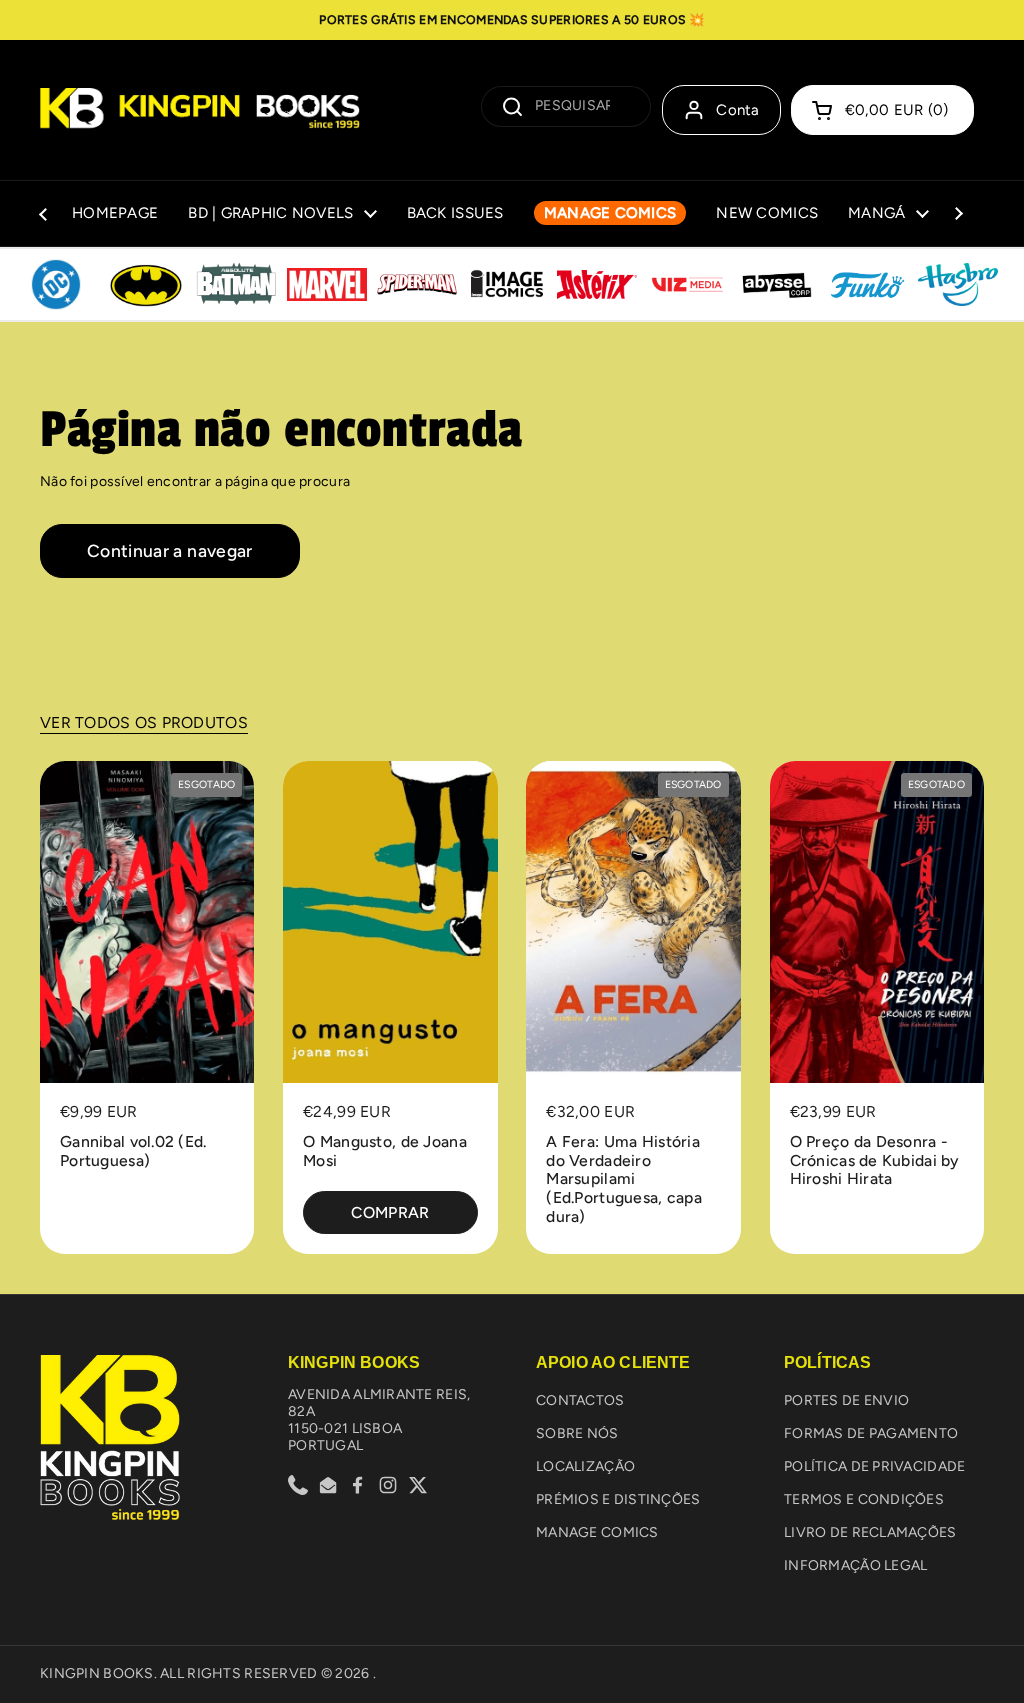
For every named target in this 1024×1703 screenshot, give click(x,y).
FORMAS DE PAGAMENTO (871, 1433)
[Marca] (56, 285)
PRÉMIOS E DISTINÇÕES (618, 1499)
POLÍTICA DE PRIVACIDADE (874, 1466)
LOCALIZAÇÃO (585, 1466)
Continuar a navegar (170, 550)
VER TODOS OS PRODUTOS (144, 722)
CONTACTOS (580, 1400)
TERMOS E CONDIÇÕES (864, 1499)
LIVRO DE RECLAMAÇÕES (870, 1532)
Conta (738, 110)
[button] (882, 110)
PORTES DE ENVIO (846, 1400)
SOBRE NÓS (577, 1433)
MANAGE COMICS (597, 1532)
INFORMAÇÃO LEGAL (855, 1565)
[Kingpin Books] (200, 110)
